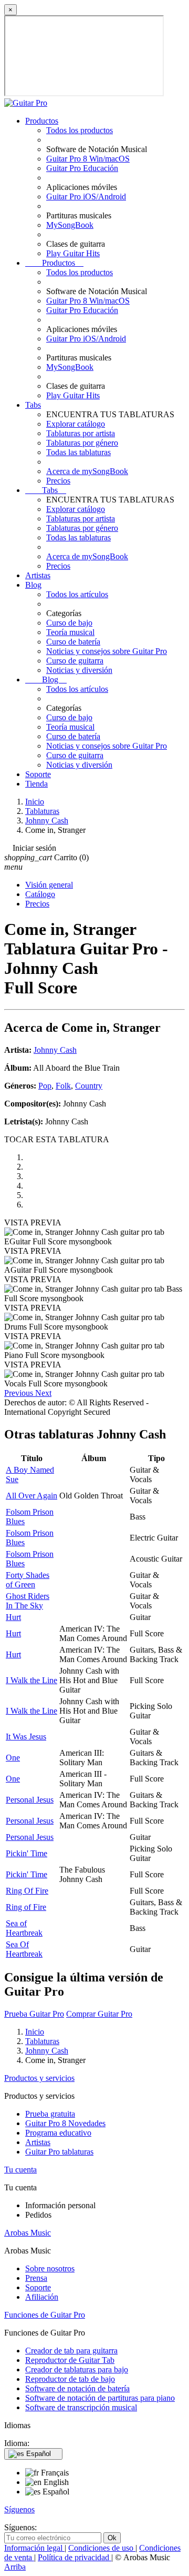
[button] (20, 1393)
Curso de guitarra (75, 661)
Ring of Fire (26, 1907)
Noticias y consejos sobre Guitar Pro (107, 651)
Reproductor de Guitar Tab (70, 2360)
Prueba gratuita (50, 2114)
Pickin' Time (27, 1853)
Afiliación (42, 2297)
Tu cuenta (20, 2170)
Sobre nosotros (50, 2268)
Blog (33, 585)
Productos (42, 121)
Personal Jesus (30, 1800)
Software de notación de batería (77, 2388)
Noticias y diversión (79, 670)
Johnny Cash (55, 1050)
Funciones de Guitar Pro (45, 2315)
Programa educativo (58, 2133)
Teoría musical (70, 632)
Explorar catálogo (76, 424)
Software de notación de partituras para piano (100, 2398)
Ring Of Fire (27, 1891)
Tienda (36, 784)
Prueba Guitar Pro (34, 2014)
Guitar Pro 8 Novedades (65, 2123)
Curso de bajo (69, 623)
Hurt (13, 1617)
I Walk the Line (31, 1680)
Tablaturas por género (82, 443)
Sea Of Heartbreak (24, 1949)
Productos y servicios (39, 2078)
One (13, 1758)
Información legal (34, 2548)
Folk (63, 1086)
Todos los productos (80, 130)
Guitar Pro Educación (82, 168)
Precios (58, 481)
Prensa (36, 2278)
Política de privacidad (75, 2557)
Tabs (33, 405)
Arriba (15, 2567)
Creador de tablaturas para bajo (77, 2369)
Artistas (38, 575)
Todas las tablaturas (78, 452)
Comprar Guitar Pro (99, 2014)
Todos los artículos (77, 594)
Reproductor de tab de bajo (70, 2379)
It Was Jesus (26, 1737)
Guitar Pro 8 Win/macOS (88, 159)
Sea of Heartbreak (24, 1928)
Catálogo (40, 894)
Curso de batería (73, 642)
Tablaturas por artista (81, 433)
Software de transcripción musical (81, 2407)
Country (89, 1086)
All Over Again (31, 1496)
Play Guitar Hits (73, 253)
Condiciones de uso (102, 2548)
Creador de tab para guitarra (71, 2351)
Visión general (49, 885)
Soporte (38, 774)
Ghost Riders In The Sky (28, 1601)
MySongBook (70, 225)
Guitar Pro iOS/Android (86, 197)
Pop (45, 1086)
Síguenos (19, 2509)
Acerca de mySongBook (87, 471)
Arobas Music (28, 2233)
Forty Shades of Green (28, 1580)
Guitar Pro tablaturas (59, 2152)
